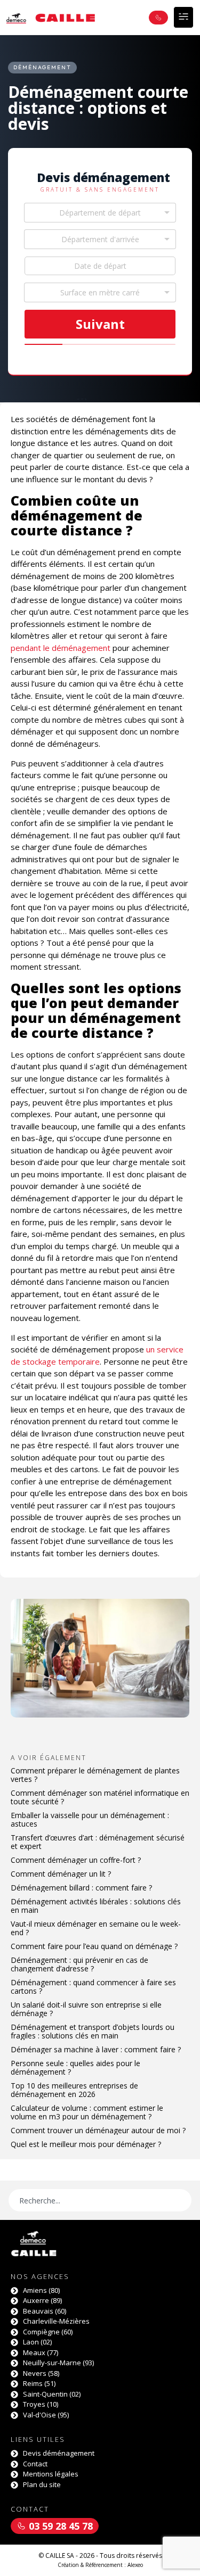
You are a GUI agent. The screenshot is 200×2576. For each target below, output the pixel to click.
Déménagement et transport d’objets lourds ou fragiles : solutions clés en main (93, 2031)
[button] (183, 17)
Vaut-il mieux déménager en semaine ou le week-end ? (96, 1928)
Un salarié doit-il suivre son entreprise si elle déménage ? (86, 2009)
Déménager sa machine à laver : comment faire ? (96, 2049)
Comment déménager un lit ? (61, 1874)
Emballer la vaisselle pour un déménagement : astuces (90, 1819)
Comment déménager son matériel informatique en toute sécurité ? (100, 1797)
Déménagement (42, 67)
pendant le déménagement (61, 648)
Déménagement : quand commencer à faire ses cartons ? (93, 1987)
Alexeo (135, 2565)
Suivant (100, 324)
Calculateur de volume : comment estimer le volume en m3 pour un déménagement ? (87, 2112)
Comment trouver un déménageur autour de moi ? (98, 2130)
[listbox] (100, 292)
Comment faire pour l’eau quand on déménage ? (94, 1946)
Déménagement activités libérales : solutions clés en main (96, 1906)
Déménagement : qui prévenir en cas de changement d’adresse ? (79, 1964)
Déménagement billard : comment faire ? (81, 1888)
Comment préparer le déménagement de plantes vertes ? (95, 1775)
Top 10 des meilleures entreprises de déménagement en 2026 (74, 2090)
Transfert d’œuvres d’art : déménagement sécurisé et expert (98, 1842)
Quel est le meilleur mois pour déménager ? (86, 2144)
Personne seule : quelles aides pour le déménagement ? (75, 2067)
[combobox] (100, 213)
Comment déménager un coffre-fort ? (76, 1860)
